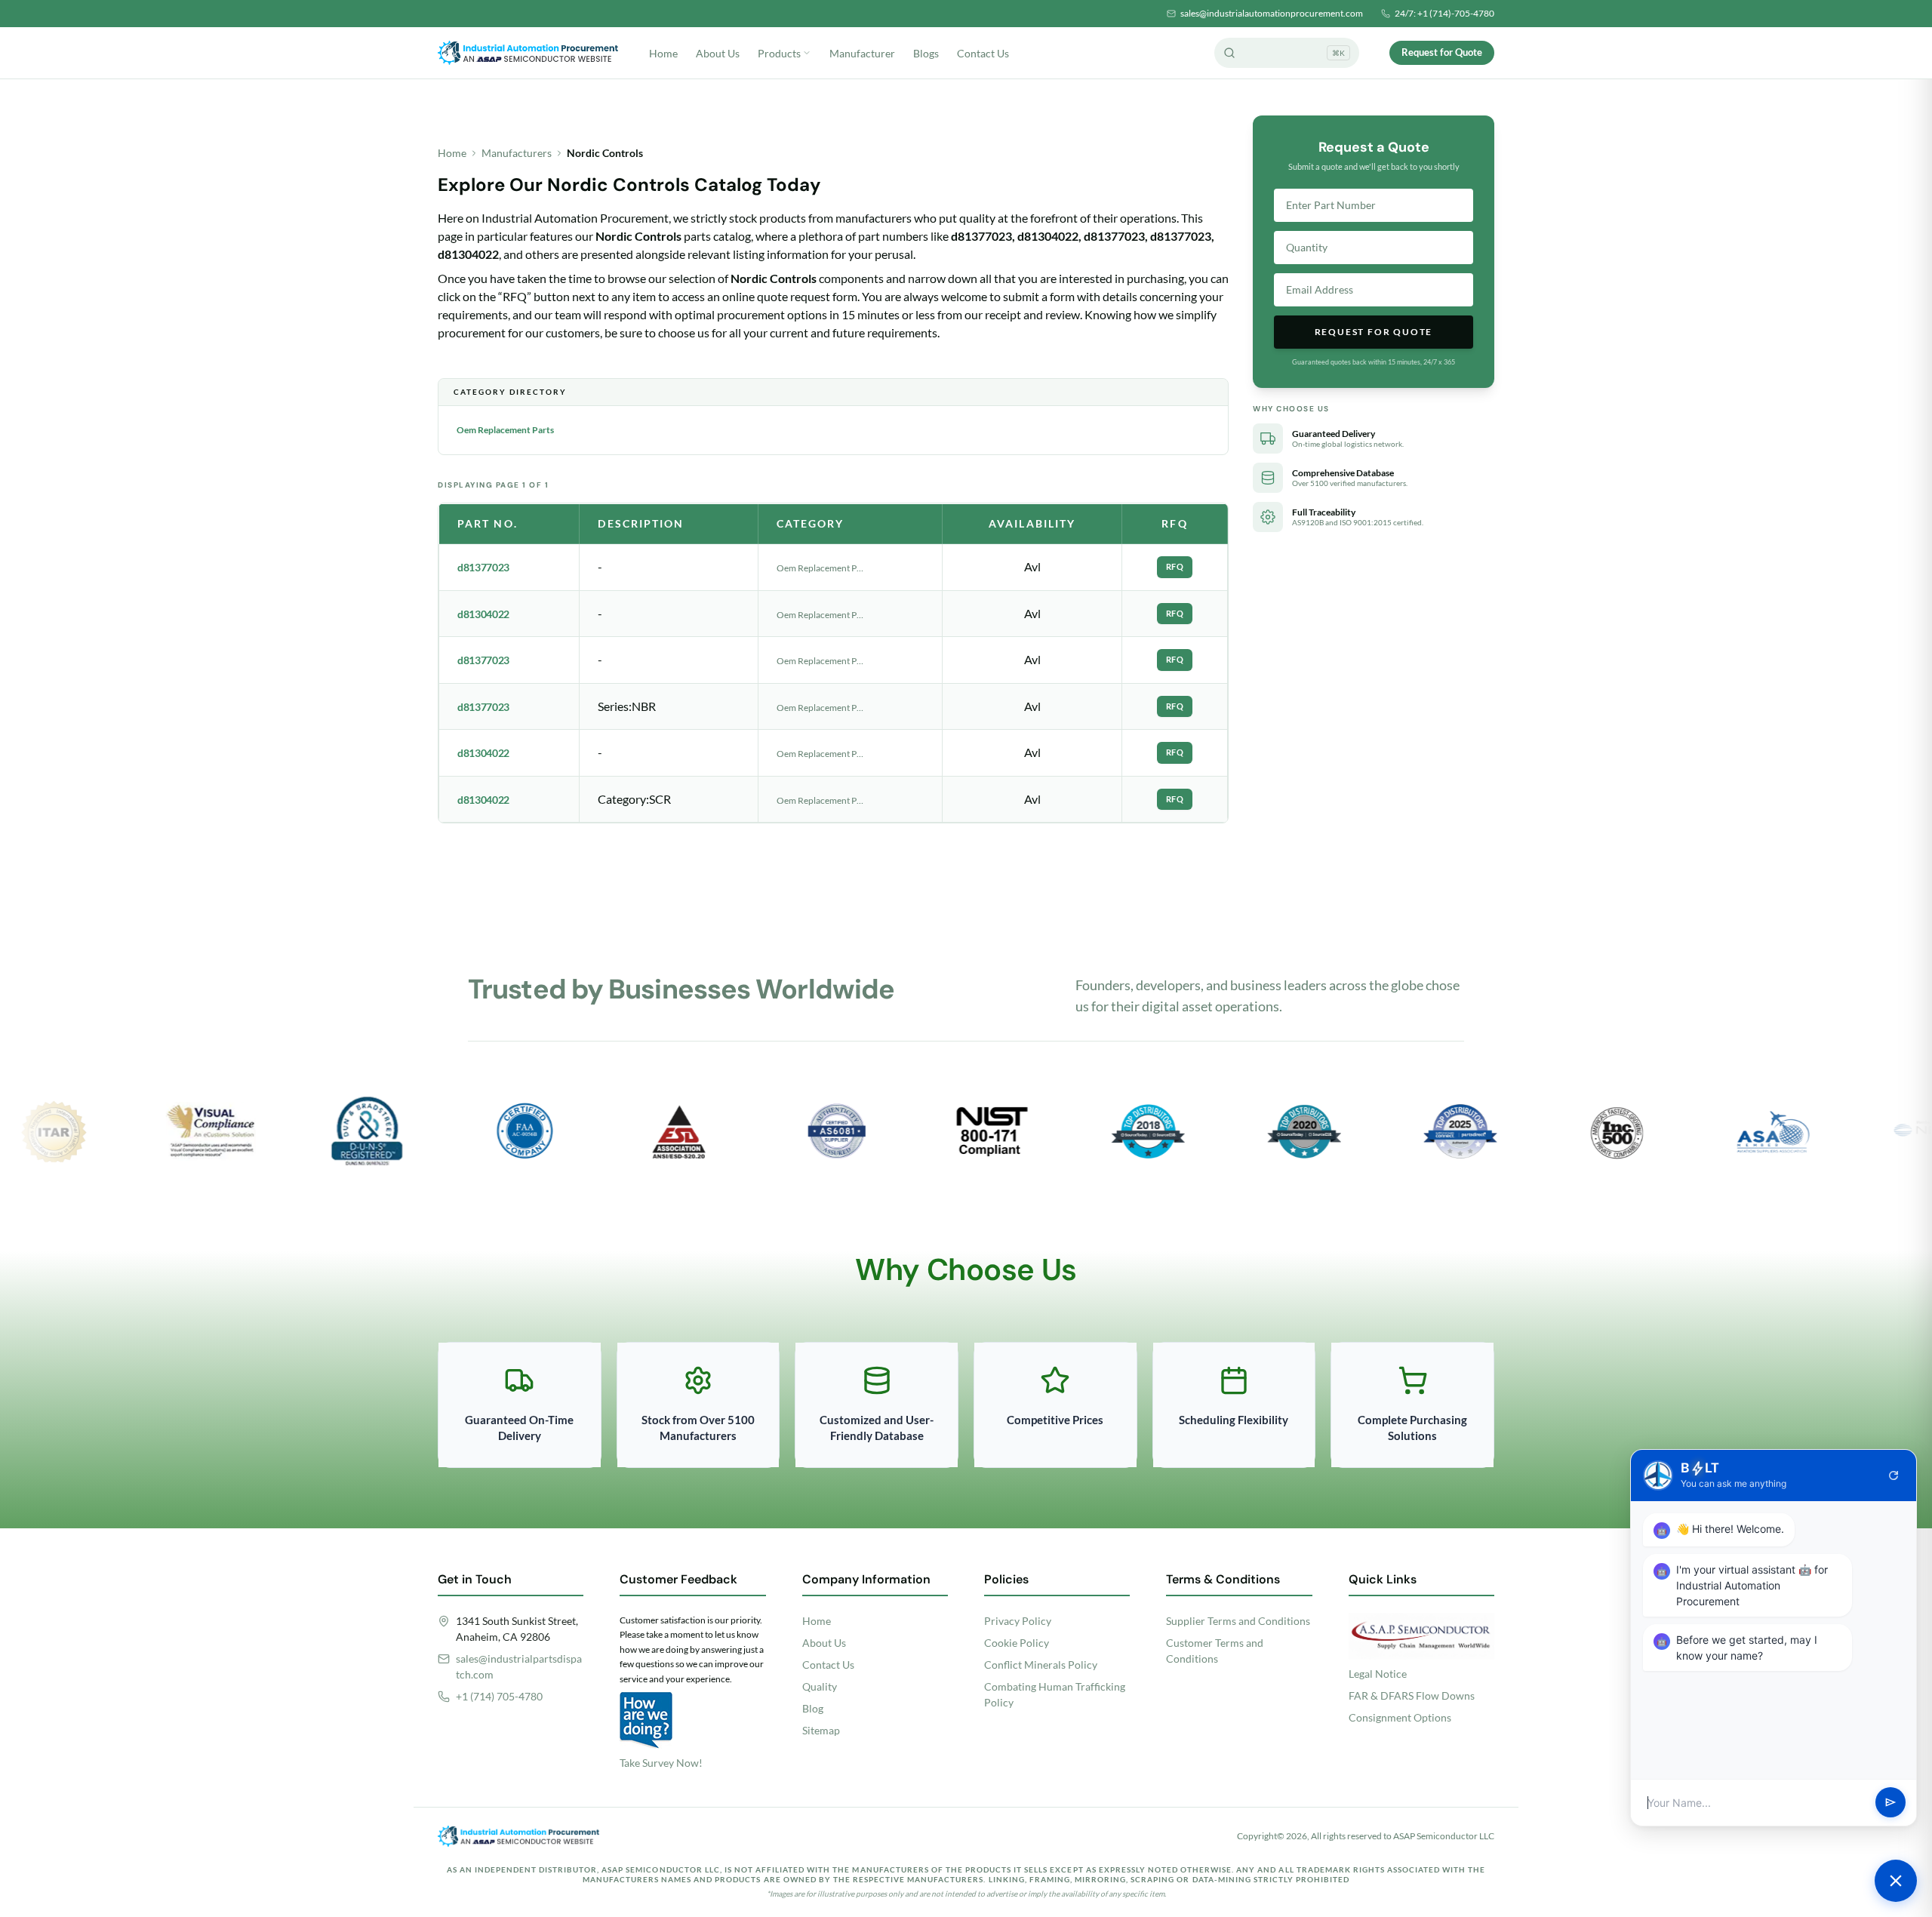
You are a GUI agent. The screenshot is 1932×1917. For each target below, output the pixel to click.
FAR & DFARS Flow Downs (1412, 1695)
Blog (813, 1708)
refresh (1894, 1475)
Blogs (926, 53)
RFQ (1175, 566)
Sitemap (821, 1730)
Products (779, 53)
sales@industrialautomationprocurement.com (1272, 13)
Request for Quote (1442, 52)
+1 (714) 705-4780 (499, 1696)
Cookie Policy (1017, 1643)
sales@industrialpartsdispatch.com (519, 1666)
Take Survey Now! (661, 1763)
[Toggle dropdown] (807, 53)
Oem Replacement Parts (505, 430)
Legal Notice (1378, 1674)
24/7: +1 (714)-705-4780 (1444, 13)
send (1890, 1803)
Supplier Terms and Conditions (1238, 1621)
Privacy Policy (1018, 1621)
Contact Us (983, 53)
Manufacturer (862, 53)
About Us (718, 53)
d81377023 (483, 567)
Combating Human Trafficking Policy (1055, 1694)
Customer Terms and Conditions (1215, 1651)
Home (663, 53)
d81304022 (483, 614)
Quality (820, 1686)
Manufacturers (517, 153)
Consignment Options (1400, 1717)
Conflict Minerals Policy (1041, 1665)
